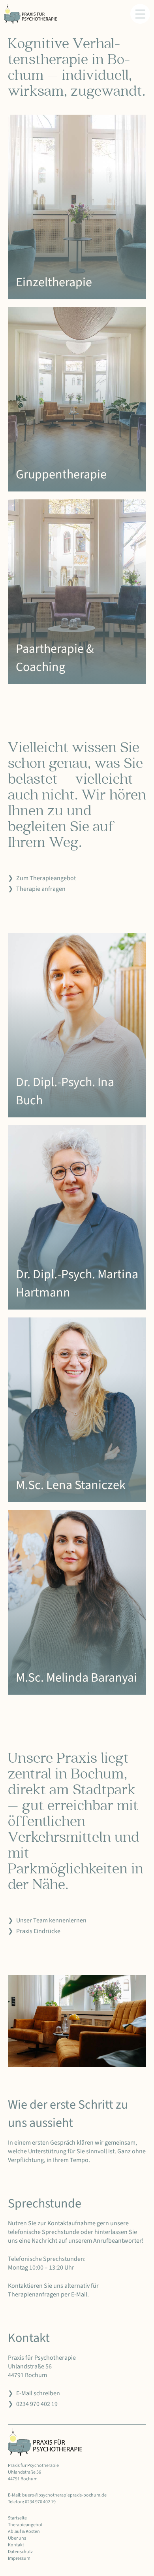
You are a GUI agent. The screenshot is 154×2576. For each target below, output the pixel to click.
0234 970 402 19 (37, 2404)
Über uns (17, 2538)
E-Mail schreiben (38, 2393)
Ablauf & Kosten (24, 2532)
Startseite (17, 2518)
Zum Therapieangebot (46, 878)
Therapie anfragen (41, 889)
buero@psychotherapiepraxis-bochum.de (64, 2495)
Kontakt (16, 2545)
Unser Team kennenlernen (51, 1920)
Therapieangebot (25, 2525)
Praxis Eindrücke (38, 1931)
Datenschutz (20, 2552)
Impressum (19, 2558)
